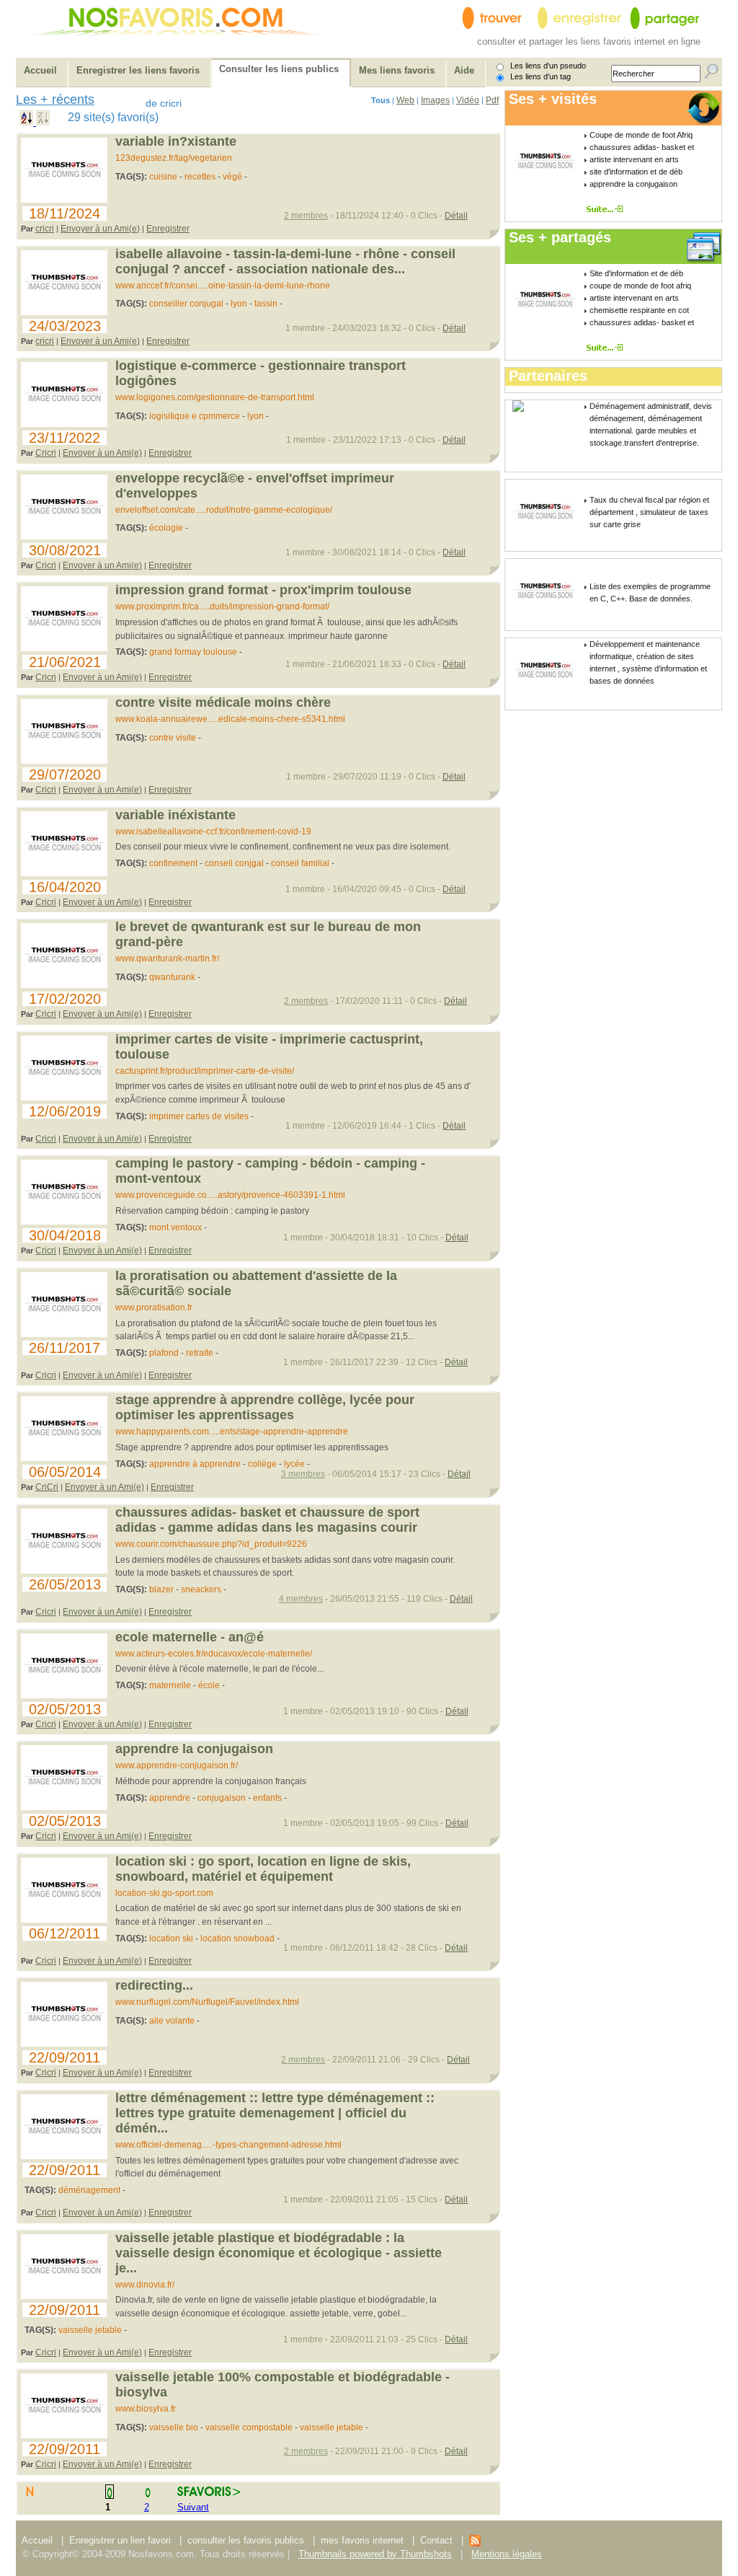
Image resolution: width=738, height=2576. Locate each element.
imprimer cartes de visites (199, 1116)
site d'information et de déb (636, 172)
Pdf (492, 100)
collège (262, 1464)
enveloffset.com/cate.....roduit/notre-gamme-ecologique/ (224, 510)
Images (435, 100)
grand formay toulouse (193, 652)
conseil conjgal (234, 863)
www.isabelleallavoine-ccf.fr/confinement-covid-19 (213, 832)
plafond (164, 1353)
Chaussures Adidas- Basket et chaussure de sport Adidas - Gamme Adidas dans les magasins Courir (267, 1520)
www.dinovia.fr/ (145, 2285)
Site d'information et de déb (636, 273)
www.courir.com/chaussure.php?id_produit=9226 (211, 1544)
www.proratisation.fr (154, 1307)
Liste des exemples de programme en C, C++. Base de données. (650, 592)
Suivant (193, 2507)
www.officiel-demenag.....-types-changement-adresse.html (228, 2145)
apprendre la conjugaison (633, 184)
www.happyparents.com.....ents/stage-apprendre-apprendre (232, 1432)
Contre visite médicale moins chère (223, 702)
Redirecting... (154, 1985)
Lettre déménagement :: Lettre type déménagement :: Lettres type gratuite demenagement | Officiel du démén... (275, 2113)
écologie (166, 528)
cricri (45, 229)
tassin (266, 304)
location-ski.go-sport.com (164, 1893)
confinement (173, 863)
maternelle (170, 1685)
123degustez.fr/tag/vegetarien (174, 158)
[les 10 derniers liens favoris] (475, 2543)
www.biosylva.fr (146, 2409)
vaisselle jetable (90, 2330)
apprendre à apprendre (195, 1464)
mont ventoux (175, 1227)
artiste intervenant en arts (634, 159)
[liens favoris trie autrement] (607, 209)
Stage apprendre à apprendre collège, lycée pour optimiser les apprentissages (265, 1407)
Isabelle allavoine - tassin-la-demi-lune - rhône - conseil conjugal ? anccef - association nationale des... (285, 261)
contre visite (173, 738)
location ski (171, 1938)
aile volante (172, 2021)
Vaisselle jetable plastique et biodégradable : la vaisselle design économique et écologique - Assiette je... (279, 2253)
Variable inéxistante (175, 815)
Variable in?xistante (176, 141)
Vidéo (468, 100)
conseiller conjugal (186, 304)
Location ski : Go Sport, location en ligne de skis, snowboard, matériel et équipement (263, 1869)
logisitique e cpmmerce (195, 416)
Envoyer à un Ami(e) (100, 229)
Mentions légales (507, 2554)
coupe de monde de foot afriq (640, 286)
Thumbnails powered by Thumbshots (375, 2554)
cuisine (163, 177)
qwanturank (172, 977)
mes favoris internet (362, 2540)
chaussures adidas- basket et (642, 147)
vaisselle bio (174, 2427)
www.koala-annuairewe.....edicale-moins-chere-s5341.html (230, 719)
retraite (200, 1353)
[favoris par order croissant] (28, 122)
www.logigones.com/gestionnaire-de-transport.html (215, 397)
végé (232, 177)
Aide (464, 70)
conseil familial (300, 863)
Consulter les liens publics (279, 69)
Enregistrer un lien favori (120, 2540)
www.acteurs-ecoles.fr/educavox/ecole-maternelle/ (214, 1654)
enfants (267, 1798)
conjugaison (222, 1798)
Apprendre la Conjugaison (194, 1749)
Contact (438, 2540)
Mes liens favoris (397, 70)
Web (405, 100)
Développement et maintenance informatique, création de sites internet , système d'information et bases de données (648, 662)
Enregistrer (168, 229)
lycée (294, 1464)
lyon (239, 304)
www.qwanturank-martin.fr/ (167, 958)
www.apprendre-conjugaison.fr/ (177, 1765)
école (209, 1685)
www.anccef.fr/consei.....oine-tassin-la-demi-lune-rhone (223, 286)
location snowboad (237, 1938)
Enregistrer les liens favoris (138, 70)
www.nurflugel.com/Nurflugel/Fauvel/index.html (207, 2002)
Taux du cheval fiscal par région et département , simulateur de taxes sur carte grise (649, 512)
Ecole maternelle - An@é (190, 1637)
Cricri (46, 453)
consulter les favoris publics (246, 2540)
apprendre (170, 1798)
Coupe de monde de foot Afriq (641, 135)
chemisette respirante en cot (639, 310)
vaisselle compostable (249, 2427)
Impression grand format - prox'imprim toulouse (263, 590)
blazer (161, 1589)
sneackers (201, 1589)
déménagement (89, 2190)
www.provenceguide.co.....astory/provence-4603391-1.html (230, 1195)
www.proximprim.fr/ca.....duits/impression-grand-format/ (222, 606)
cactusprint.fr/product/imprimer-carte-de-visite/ (205, 1071)
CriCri (47, 1487)
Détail (456, 216)
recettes (200, 177)
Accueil (40, 70)
